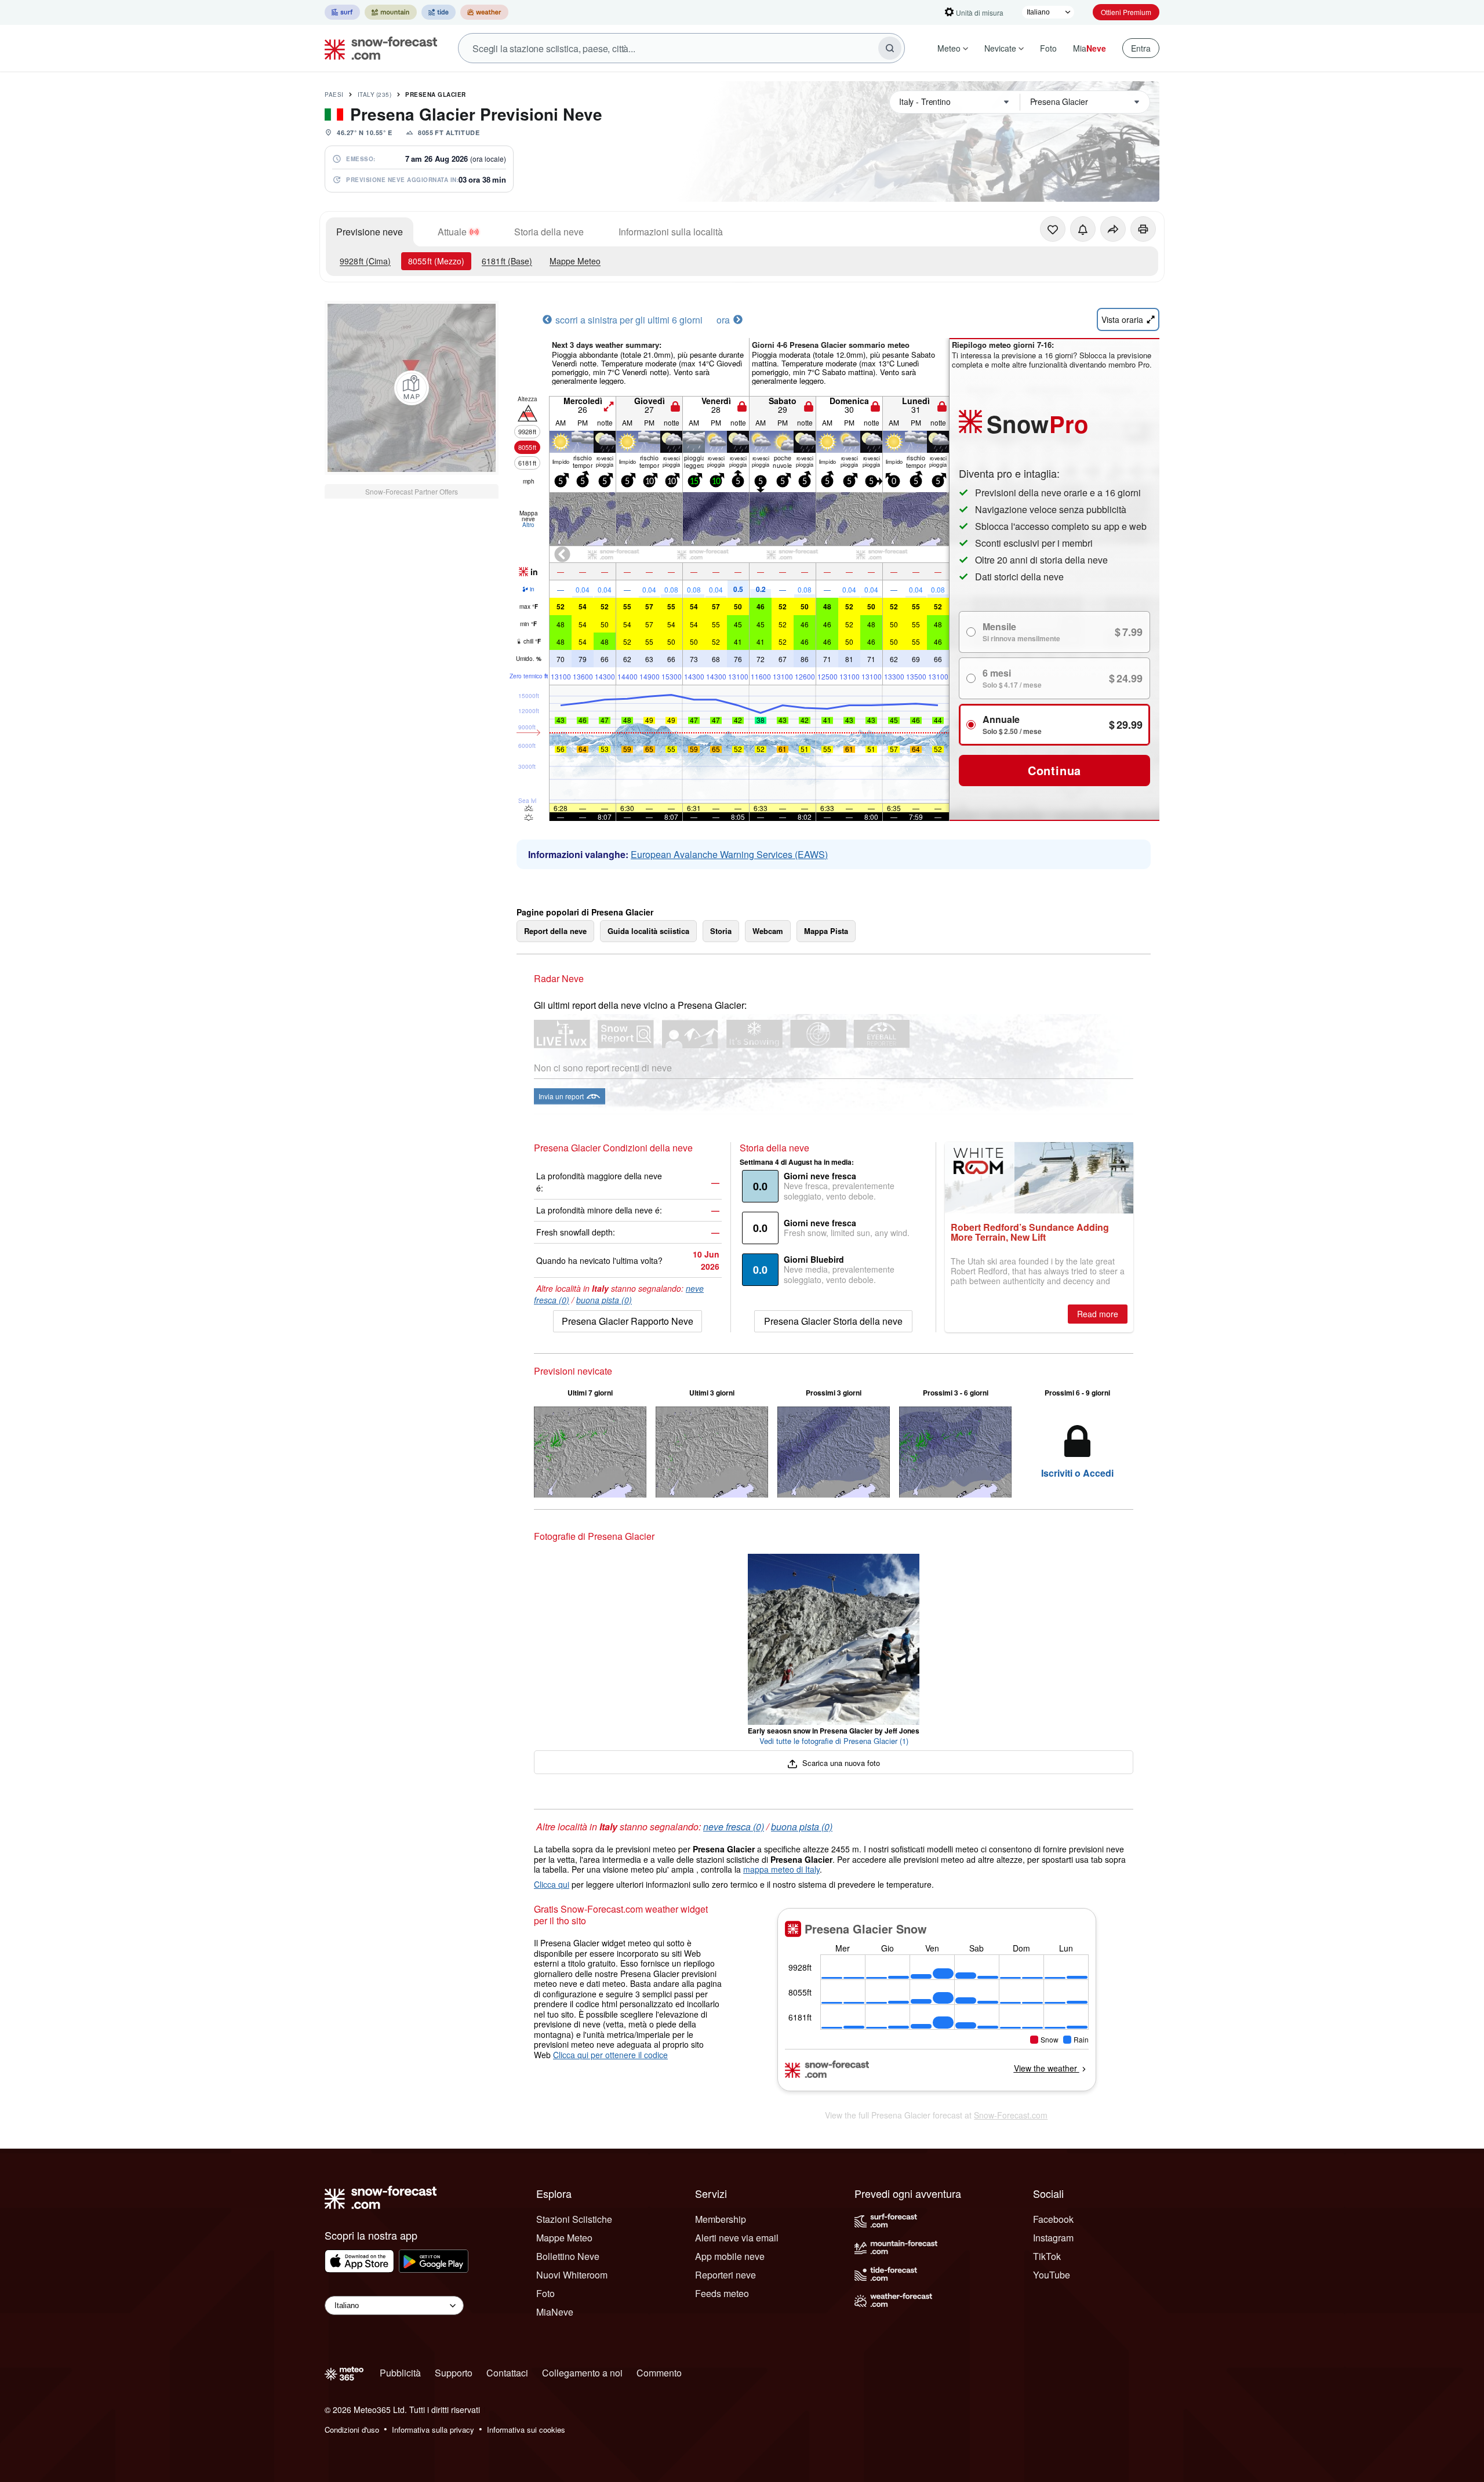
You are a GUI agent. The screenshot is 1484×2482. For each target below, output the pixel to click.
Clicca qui (552, 1884)
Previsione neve (370, 232)
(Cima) (365, 261)
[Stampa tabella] (1143, 229)
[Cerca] (890, 48)
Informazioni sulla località (671, 232)
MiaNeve (555, 2312)
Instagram (1053, 2238)
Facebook (1053, 2219)
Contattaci (507, 2373)
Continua (1054, 770)
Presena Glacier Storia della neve (833, 1321)
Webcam (768, 931)
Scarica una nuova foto (840, 1763)
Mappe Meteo (575, 261)
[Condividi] (1113, 229)
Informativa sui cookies (526, 2430)
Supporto (454, 2373)
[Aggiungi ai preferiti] (1053, 229)
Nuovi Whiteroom (572, 2275)
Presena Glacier (436, 95)
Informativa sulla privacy (433, 2430)
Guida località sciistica (648, 931)
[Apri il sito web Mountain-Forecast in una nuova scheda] (391, 12)
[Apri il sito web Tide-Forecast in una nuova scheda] (439, 12)
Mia (1090, 48)
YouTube (1052, 2275)
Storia (721, 931)
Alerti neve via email (737, 2238)
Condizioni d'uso (352, 2430)
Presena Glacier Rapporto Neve (628, 1321)
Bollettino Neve (568, 2256)
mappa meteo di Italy (781, 1869)
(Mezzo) (436, 261)
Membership (721, 2219)
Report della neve (555, 931)
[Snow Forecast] (377, 48)
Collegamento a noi (582, 2373)
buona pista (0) (604, 1300)
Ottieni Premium (1126, 12)
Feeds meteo (722, 2293)
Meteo (949, 48)
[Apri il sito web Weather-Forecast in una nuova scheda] (484, 12)
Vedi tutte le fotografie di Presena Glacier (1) (834, 1741)
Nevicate (1000, 48)
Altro (528, 525)
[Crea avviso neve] (1083, 229)
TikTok (1047, 2256)
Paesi (334, 95)
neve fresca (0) (734, 1827)
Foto (1048, 48)
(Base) (507, 261)
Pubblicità (400, 2373)
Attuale (452, 232)
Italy (375, 95)
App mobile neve (730, 2256)
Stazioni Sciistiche (574, 2219)
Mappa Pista (826, 931)
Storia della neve (549, 232)
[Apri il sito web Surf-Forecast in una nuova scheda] (342, 12)
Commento (659, 2373)
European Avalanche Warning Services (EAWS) (729, 854)
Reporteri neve (725, 2275)
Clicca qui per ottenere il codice (610, 2055)
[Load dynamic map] (412, 388)
